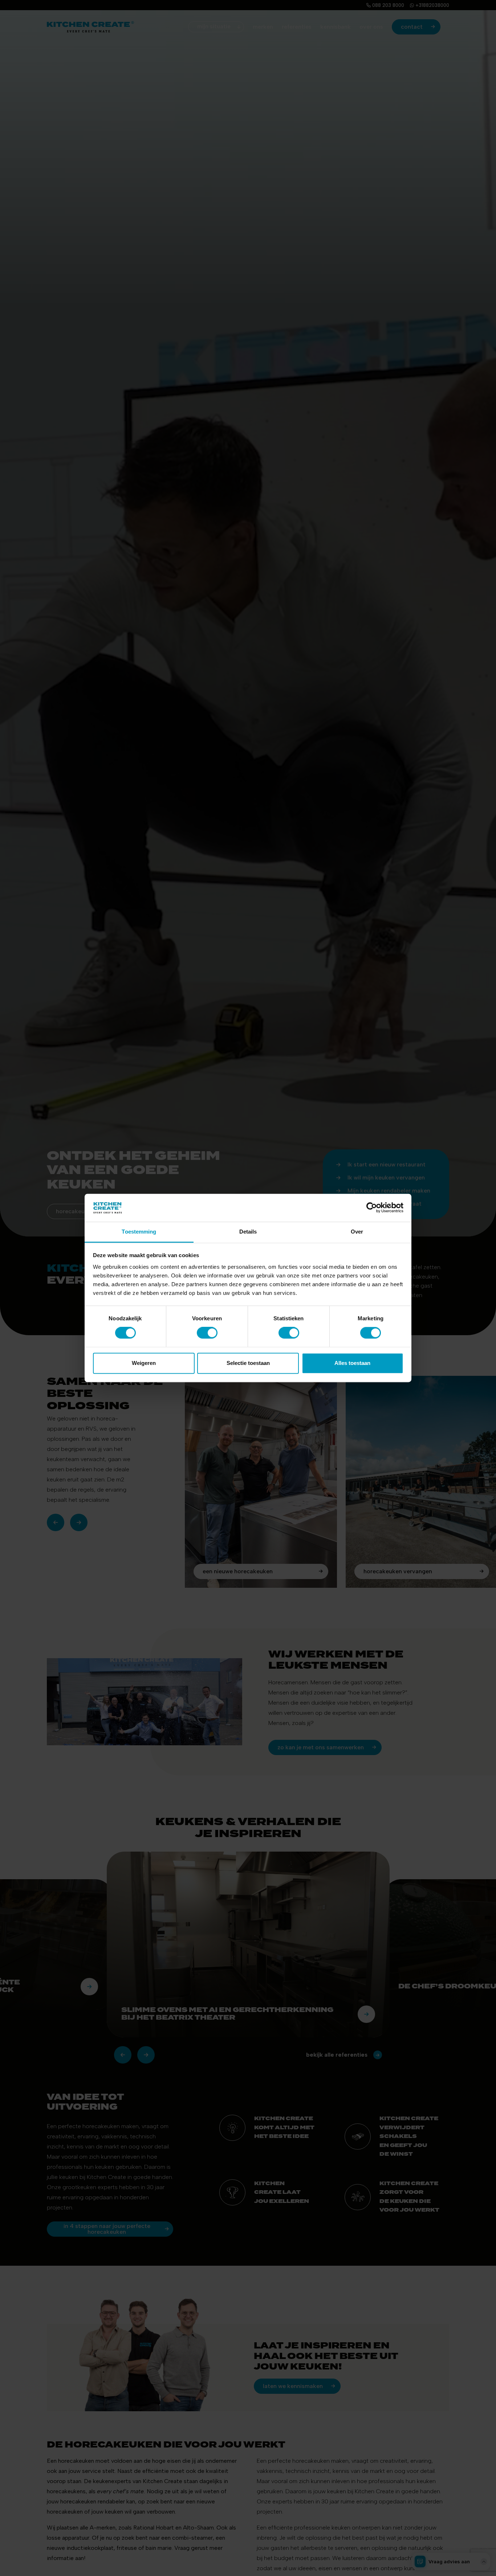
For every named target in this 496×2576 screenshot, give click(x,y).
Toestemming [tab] (139, 1232)
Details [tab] (248, 1232)
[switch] (207, 1333)
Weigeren (144, 1363)
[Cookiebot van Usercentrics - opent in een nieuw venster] (372, 1208)
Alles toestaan (352, 1363)
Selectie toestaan (248, 1363)
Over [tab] (357, 1232)
